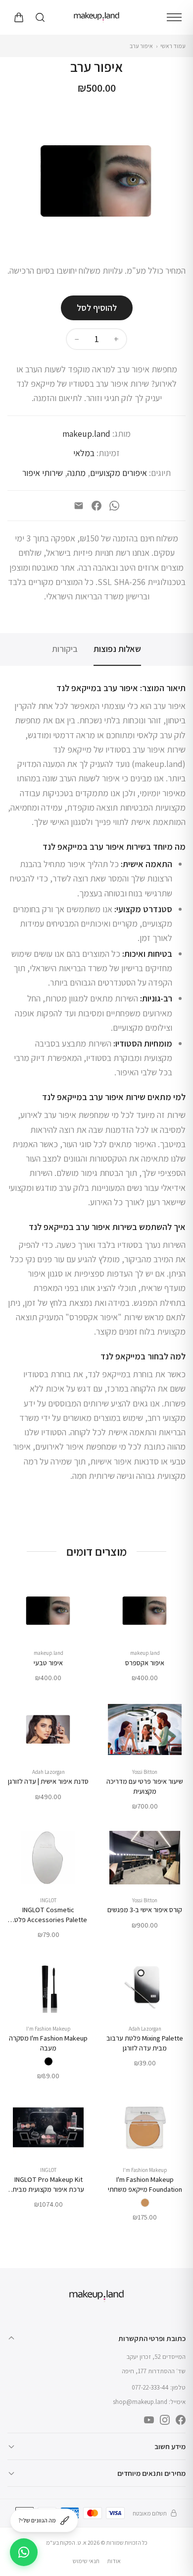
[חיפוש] (40, 17)
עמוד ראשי (173, 46)
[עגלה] (18, 17)
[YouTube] (149, 2420)
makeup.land (86, 434)
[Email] (79, 506)
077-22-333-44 (150, 2387)
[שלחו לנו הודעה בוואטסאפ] (24, 2552)
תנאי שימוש (86, 2561)
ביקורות (65, 649)
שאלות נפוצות (117, 649)
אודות (114, 2561)
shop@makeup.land (140, 2402)
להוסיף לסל (97, 308)
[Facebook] (96, 506)
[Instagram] (165, 2420)
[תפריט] (174, 17)
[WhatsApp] (114, 506)
